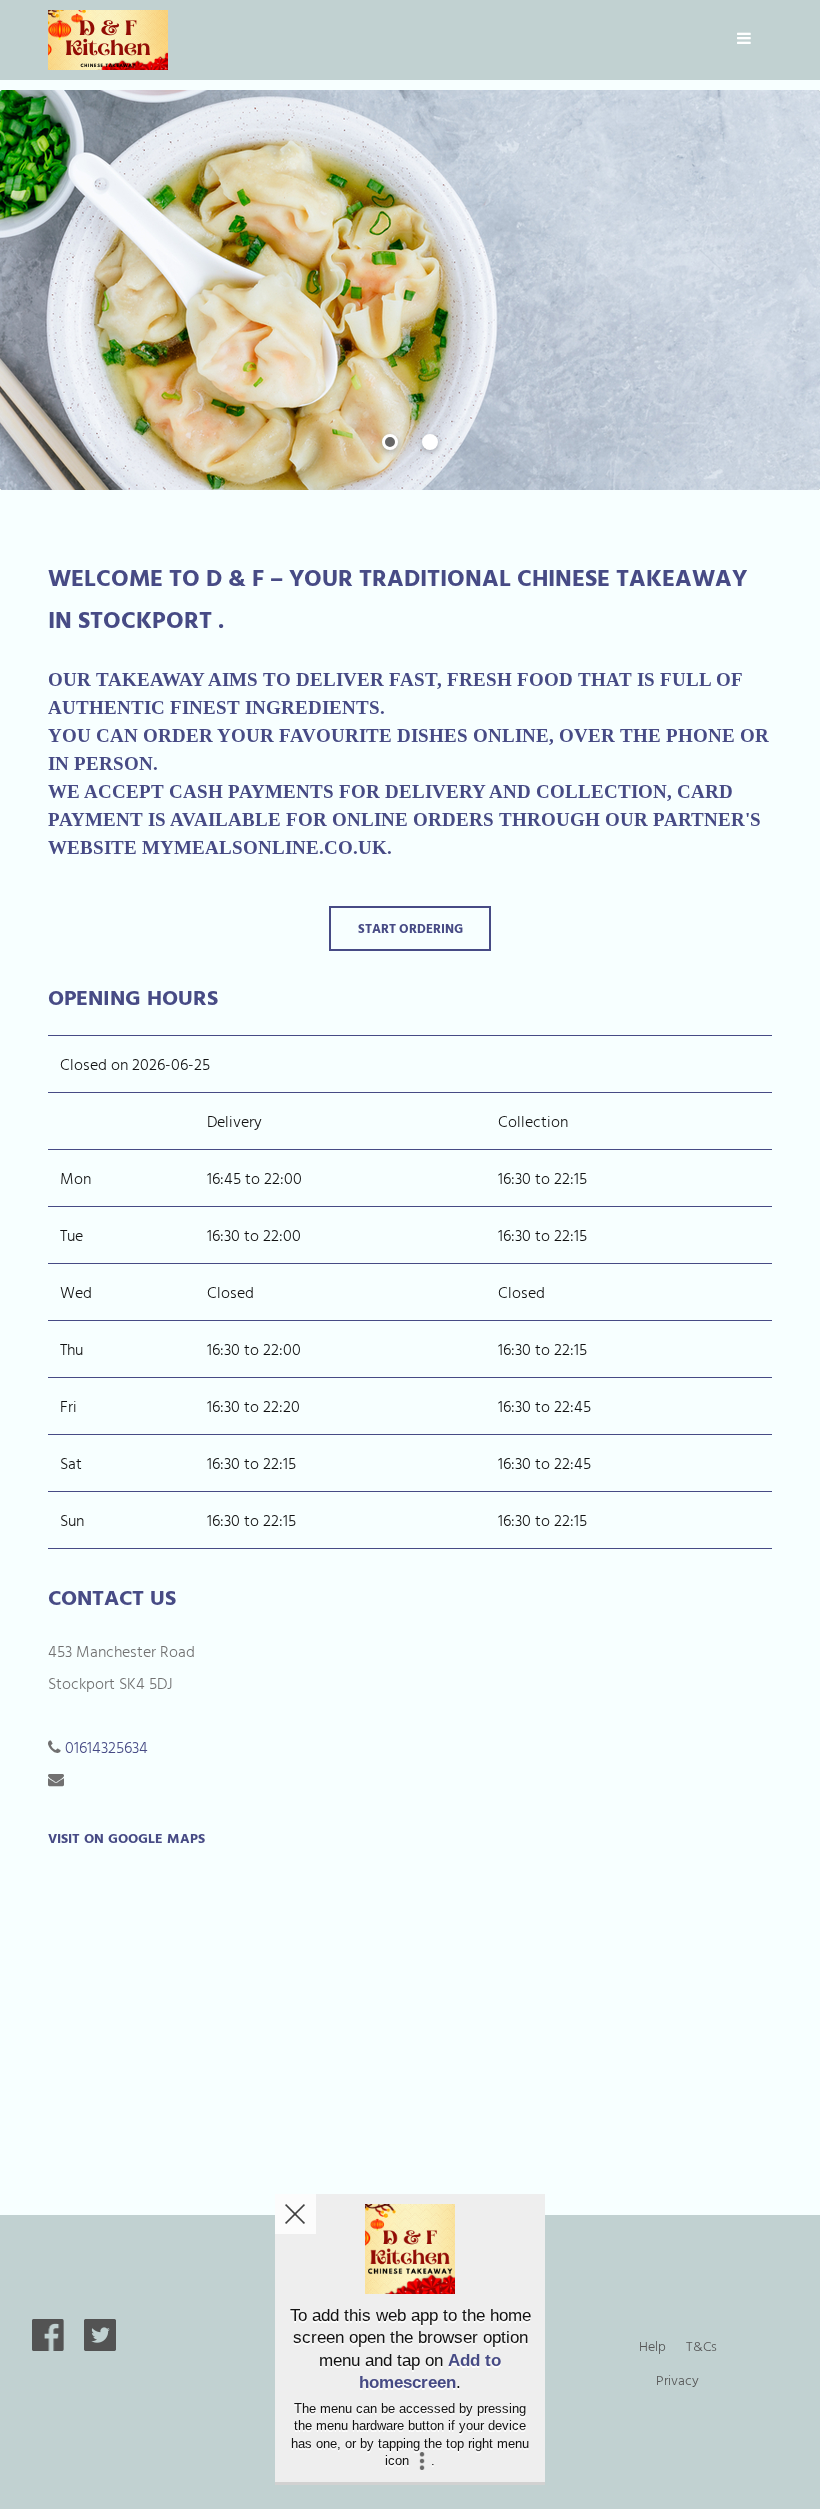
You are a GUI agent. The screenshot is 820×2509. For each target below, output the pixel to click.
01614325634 (106, 1747)
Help (652, 2345)
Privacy (677, 2379)
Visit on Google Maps (126, 1837)
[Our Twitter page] (100, 2345)
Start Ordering (410, 928)
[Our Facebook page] (48, 2345)
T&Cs (701, 2345)
